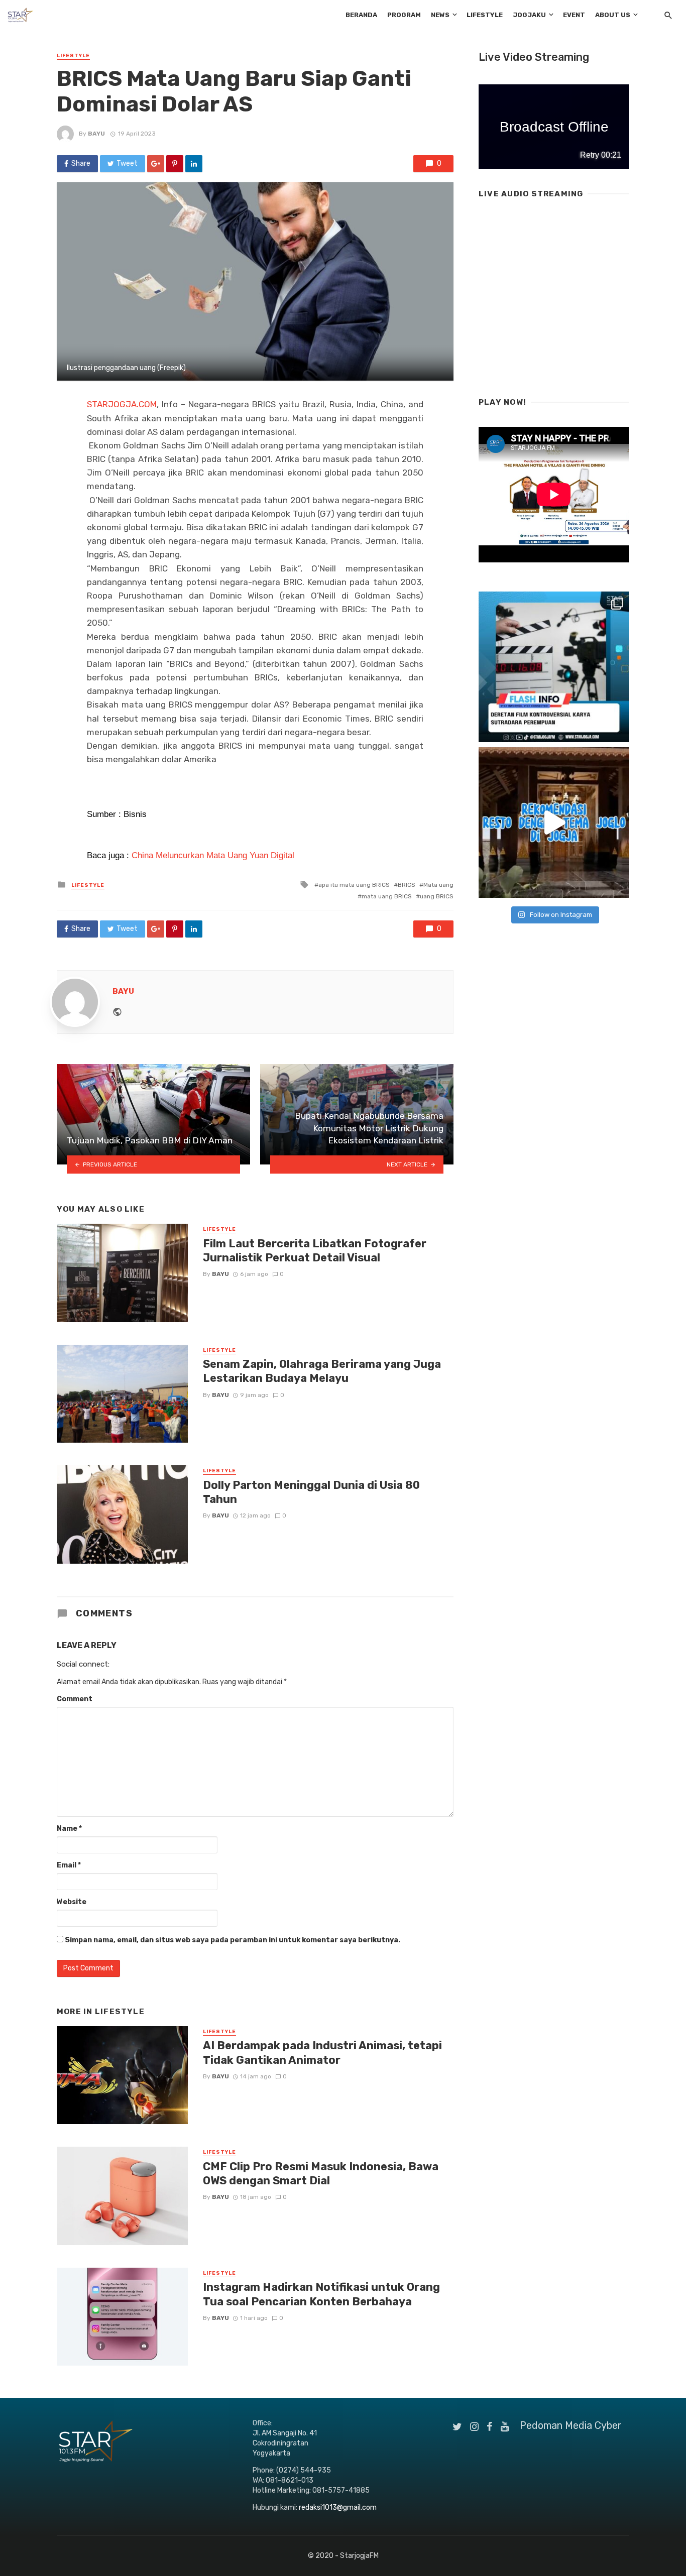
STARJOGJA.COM (122, 404)
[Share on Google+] (156, 164)
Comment (75, 1699)
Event (574, 15)
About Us (613, 15)
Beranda (361, 15)
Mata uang (438, 885)
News (440, 15)
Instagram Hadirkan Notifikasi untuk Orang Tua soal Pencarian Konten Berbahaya (321, 2294)
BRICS (407, 885)
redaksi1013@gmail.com (338, 2507)
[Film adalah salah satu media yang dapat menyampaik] (554, 667)
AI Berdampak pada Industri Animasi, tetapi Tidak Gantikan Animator (322, 2053)
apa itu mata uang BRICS (354, 885)
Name (69, 1829)
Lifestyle (485, 15)
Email (69, 1865)
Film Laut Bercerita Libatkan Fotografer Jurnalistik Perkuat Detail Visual (315, 1251)
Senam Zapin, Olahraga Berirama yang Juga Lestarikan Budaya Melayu (322, 1371)
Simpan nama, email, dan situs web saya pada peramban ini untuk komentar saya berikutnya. (233, 1940)
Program (404, 15)
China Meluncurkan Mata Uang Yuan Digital (213, 855)
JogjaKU (529, 15)
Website (72, 1902)
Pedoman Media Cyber (571, 2425)
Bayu (96, 134)
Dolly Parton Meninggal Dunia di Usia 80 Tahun (311, 1492)
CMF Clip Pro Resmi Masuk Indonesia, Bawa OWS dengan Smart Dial (321, 2174)
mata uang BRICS (387, 896)
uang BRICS (437, 896)
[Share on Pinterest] (175, 164)
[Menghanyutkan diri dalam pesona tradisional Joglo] (554, 823)
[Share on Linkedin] (194, 164)
